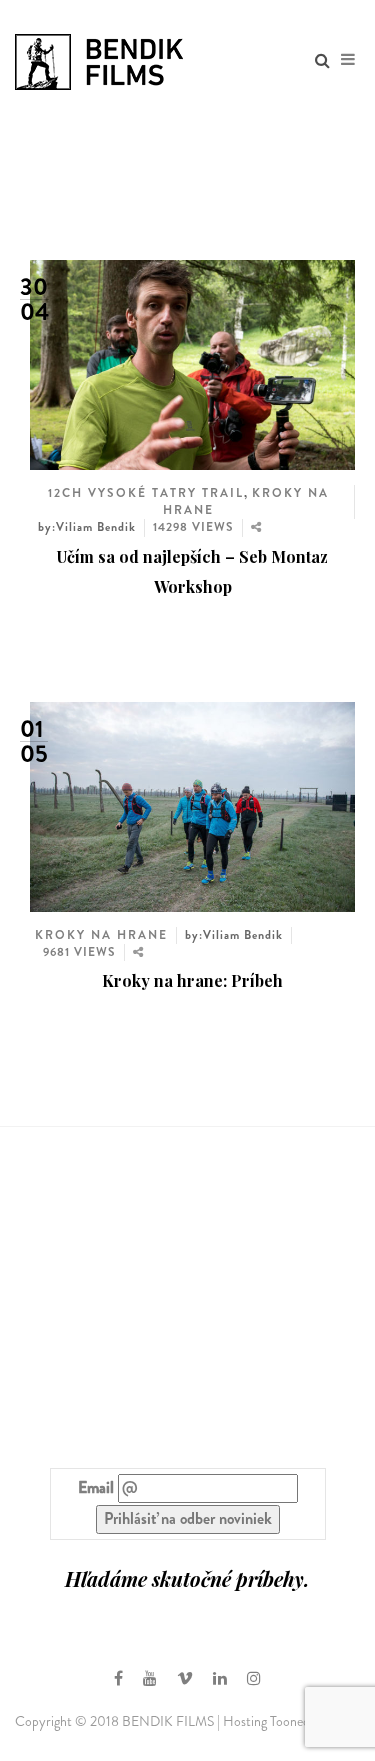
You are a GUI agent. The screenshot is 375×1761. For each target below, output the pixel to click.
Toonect (292, 1721)
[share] (256, 527)
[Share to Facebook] (252, 550)
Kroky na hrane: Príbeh (192, 980)
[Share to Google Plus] (257, 584)
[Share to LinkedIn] (254, 618)
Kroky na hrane (101, 935)
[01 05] (192, 804)
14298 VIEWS (193, 527)
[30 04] (192, 362)
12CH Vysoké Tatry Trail (146, 493)
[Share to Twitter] (255, 567)
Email (96, 1488)
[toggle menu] (348, 60)
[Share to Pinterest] (254, 601)
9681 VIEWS (79, 952)
